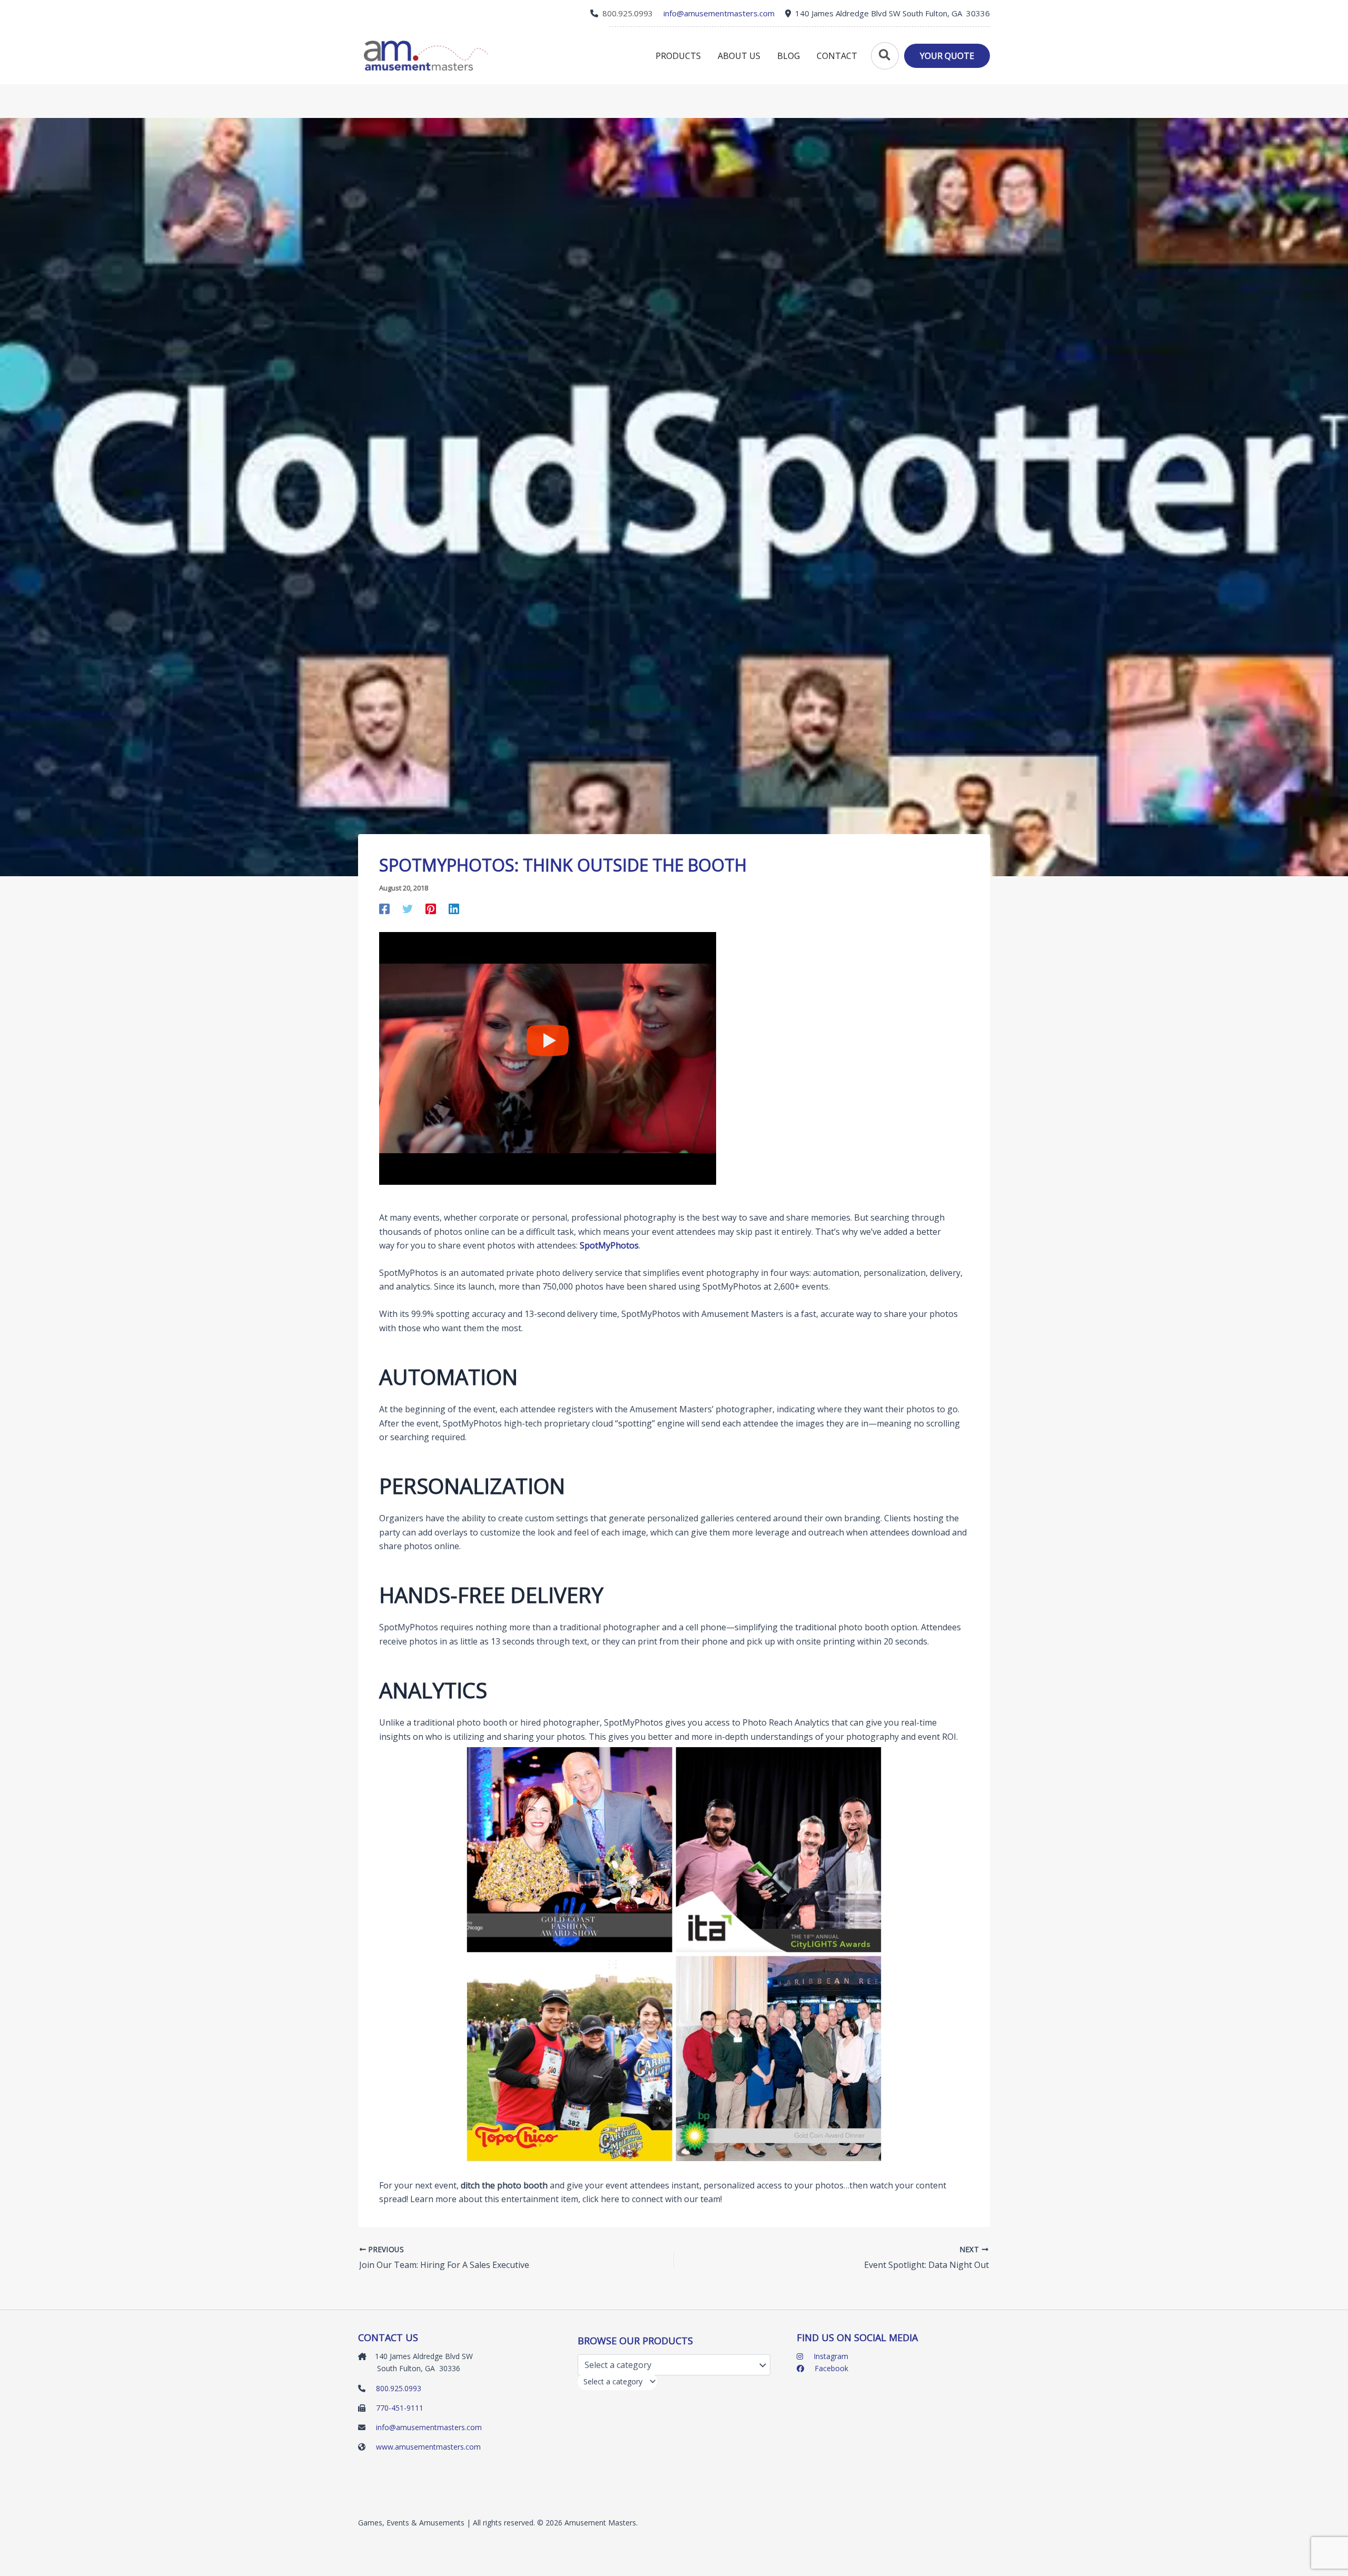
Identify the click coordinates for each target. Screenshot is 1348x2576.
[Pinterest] (431, 908)
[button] (884, 56)
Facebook (830, 2368)
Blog (789, 56)
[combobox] (617, 2381)
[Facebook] (384, 908)
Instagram (830, 2356)
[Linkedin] (454, 908)
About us (739, 56)
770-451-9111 (400, 2408)
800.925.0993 (628, 13)
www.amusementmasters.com (428, 2447)
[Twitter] (408, 908)
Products (678, 56)
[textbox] (613, 2381)
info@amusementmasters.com (429, 2427)
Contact (837, 56)
